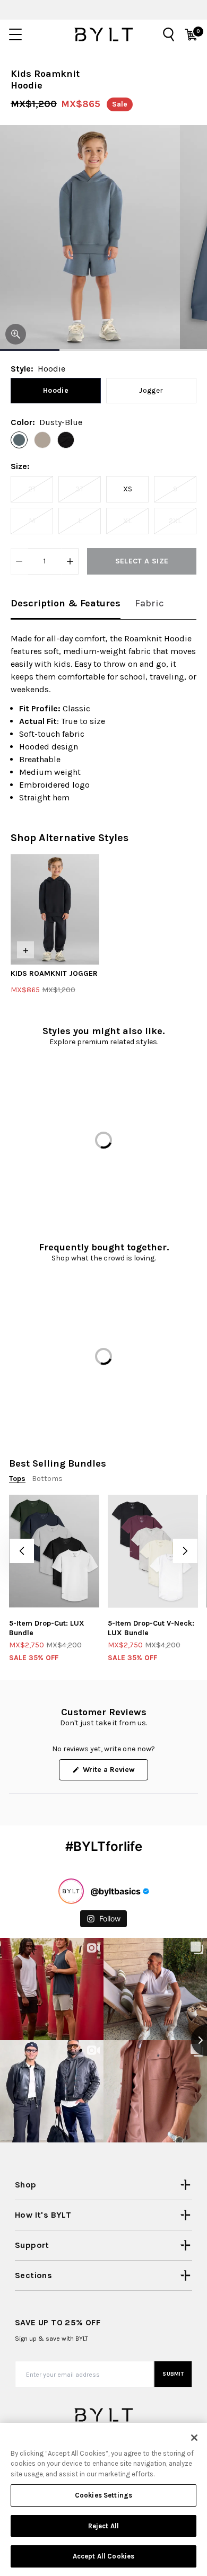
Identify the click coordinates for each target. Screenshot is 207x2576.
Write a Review (114, 1772)
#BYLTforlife (104, 1846)
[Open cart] (191, 34)
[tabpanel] (103, 718)
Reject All (103, 2526)
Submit (173, 2374)
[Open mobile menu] (15, 34)
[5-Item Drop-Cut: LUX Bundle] (54, 1551)
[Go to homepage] (103, 34)
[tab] (66, 604)
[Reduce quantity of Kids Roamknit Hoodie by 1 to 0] (19, 561)
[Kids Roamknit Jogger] (55, 909)
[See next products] (185, 1551)
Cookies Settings (103, 2495)
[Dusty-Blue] (19, 440)
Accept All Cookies (103, 2556)
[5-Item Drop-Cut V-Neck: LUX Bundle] (153, 1551)
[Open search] (169, 34)
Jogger (151, 390)
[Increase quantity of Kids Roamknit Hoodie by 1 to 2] (70, 561)
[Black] (66, 440)
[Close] (194, 2438)
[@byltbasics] (71, 1891)
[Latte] (42, 440)
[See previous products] (22, 1551)
